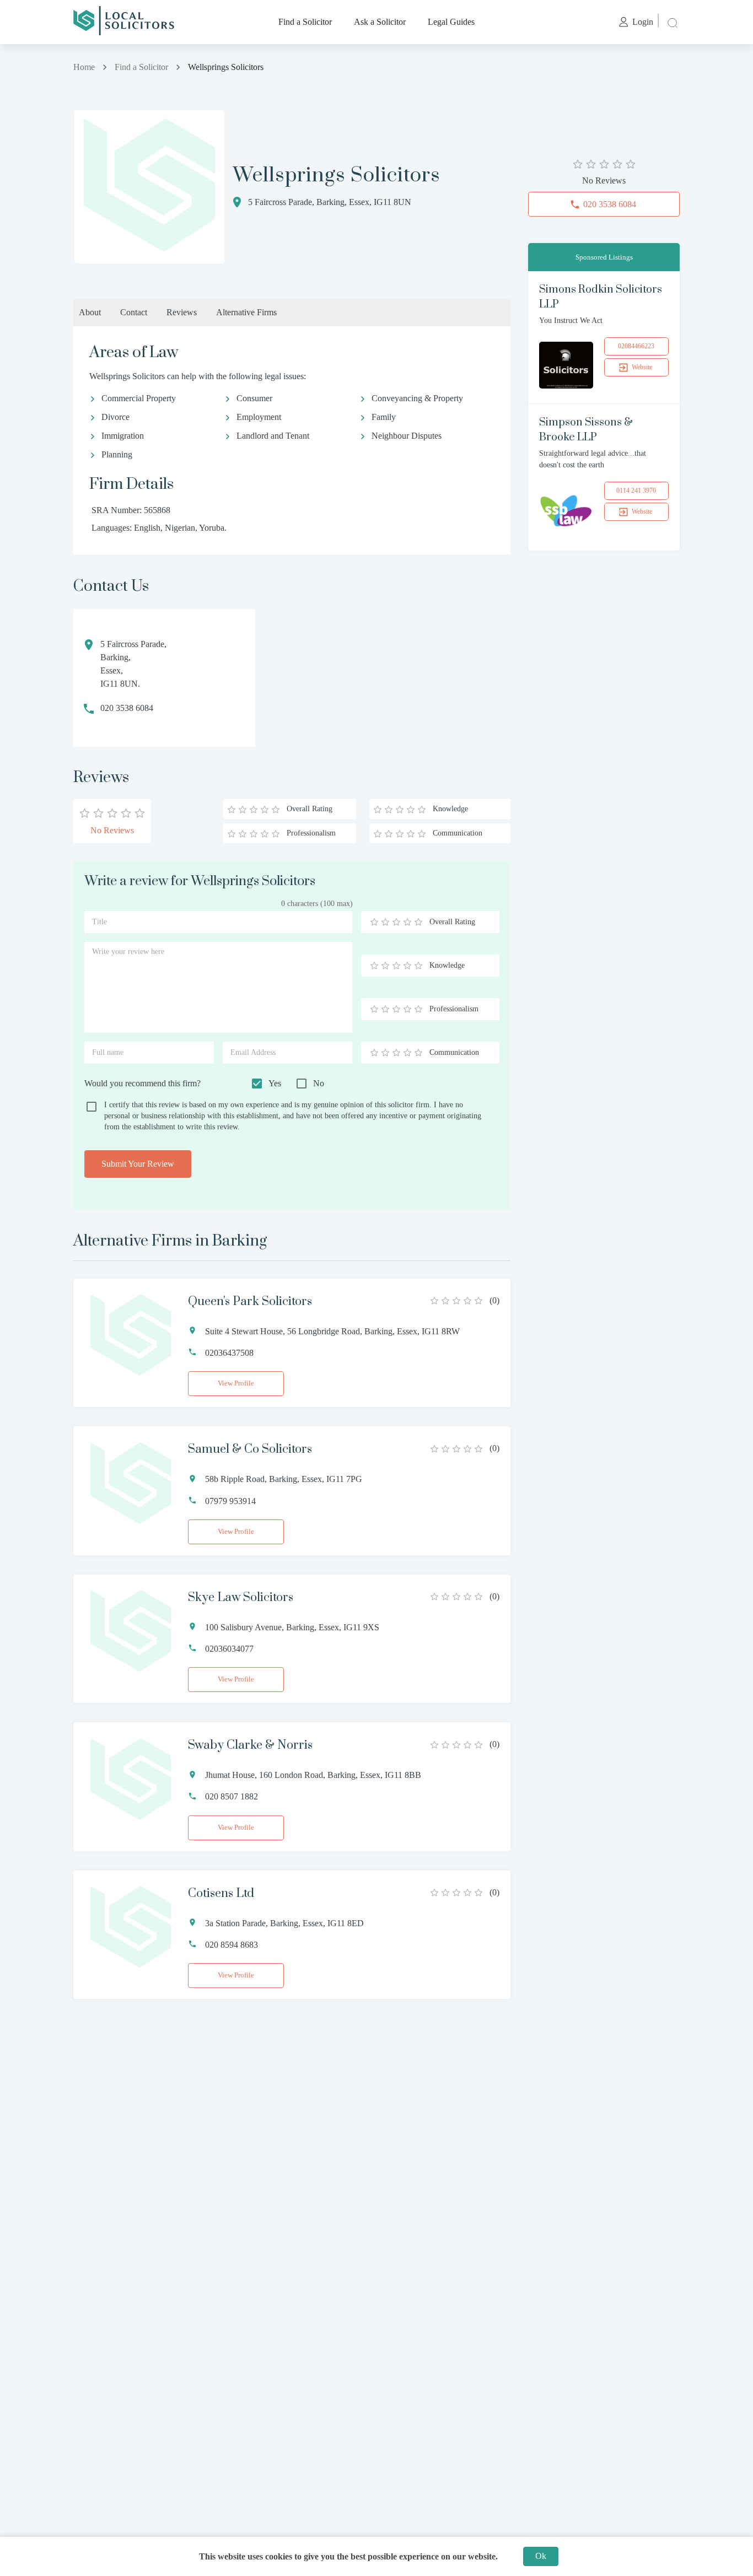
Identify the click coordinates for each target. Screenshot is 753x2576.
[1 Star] (374, 922)
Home (84, 67)
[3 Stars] (396, 922)
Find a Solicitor (305, 22)
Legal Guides (451, 22)
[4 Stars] (407, 922)
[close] (671, 22)
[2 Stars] (385, 922)
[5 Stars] (418, 922)
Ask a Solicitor (380, 22)
